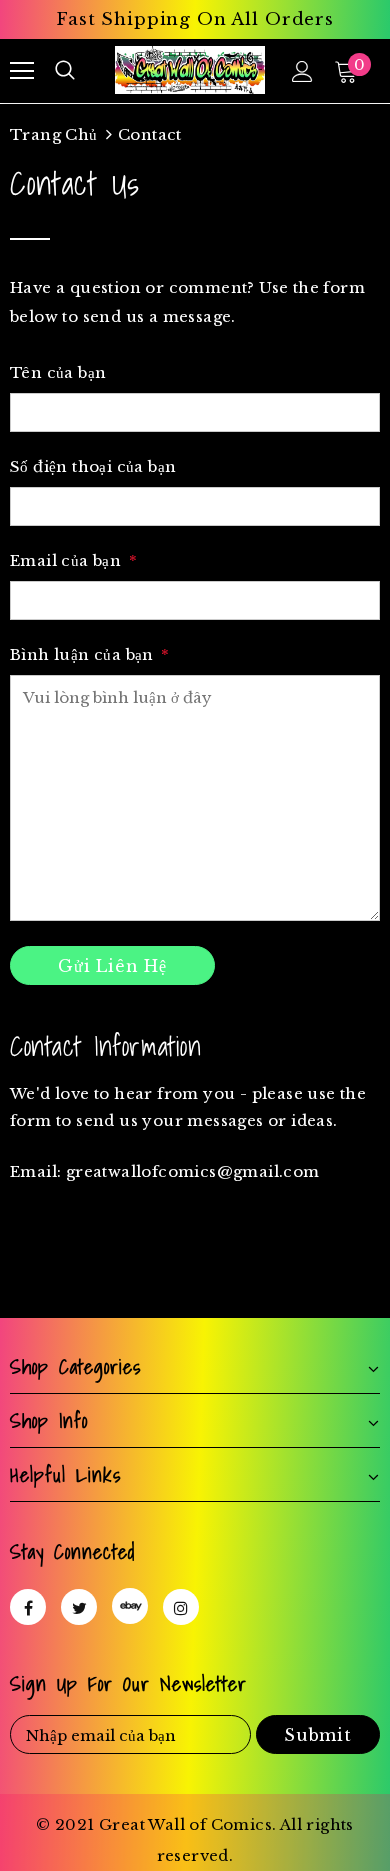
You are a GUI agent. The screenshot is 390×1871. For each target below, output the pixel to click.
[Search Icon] (65, 71)
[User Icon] (302, 71)
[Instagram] (181, 1607)
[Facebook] (28, 1607)
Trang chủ (54, 134)
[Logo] (190, 70)
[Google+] (130, 1606)
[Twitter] (79, 1607)
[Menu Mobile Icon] (22, 71)
